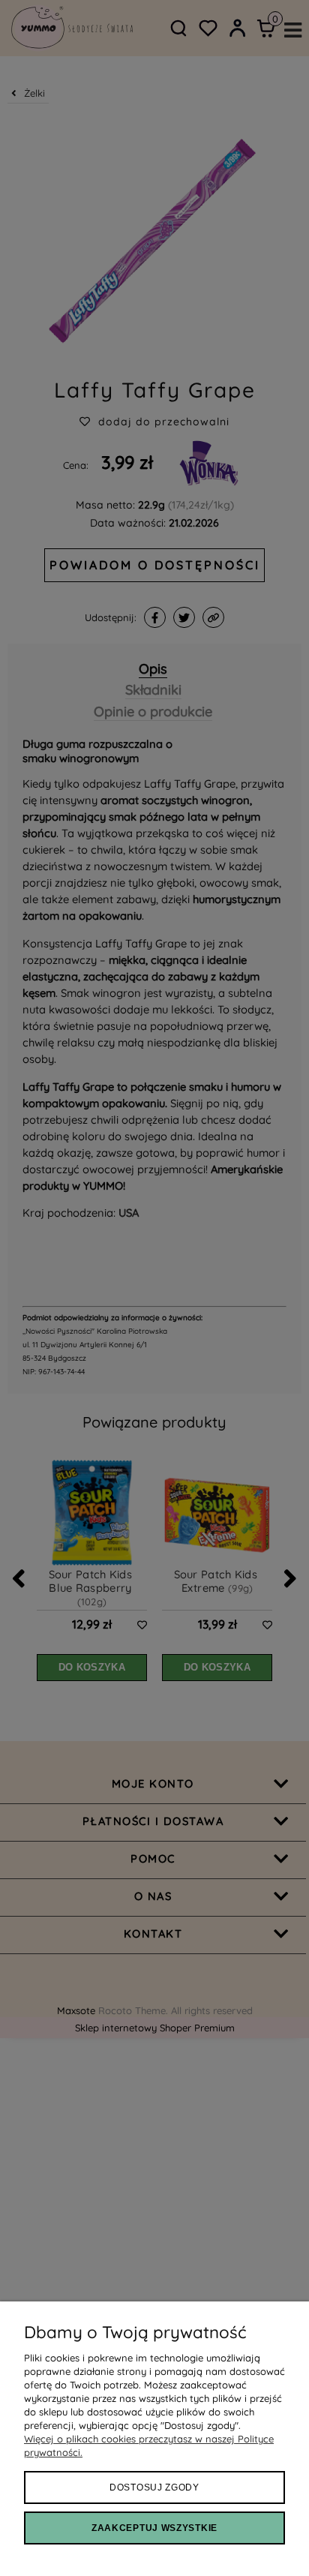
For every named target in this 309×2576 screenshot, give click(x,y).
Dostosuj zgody (154, 2487)
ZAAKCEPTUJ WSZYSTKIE (154, 2528)
